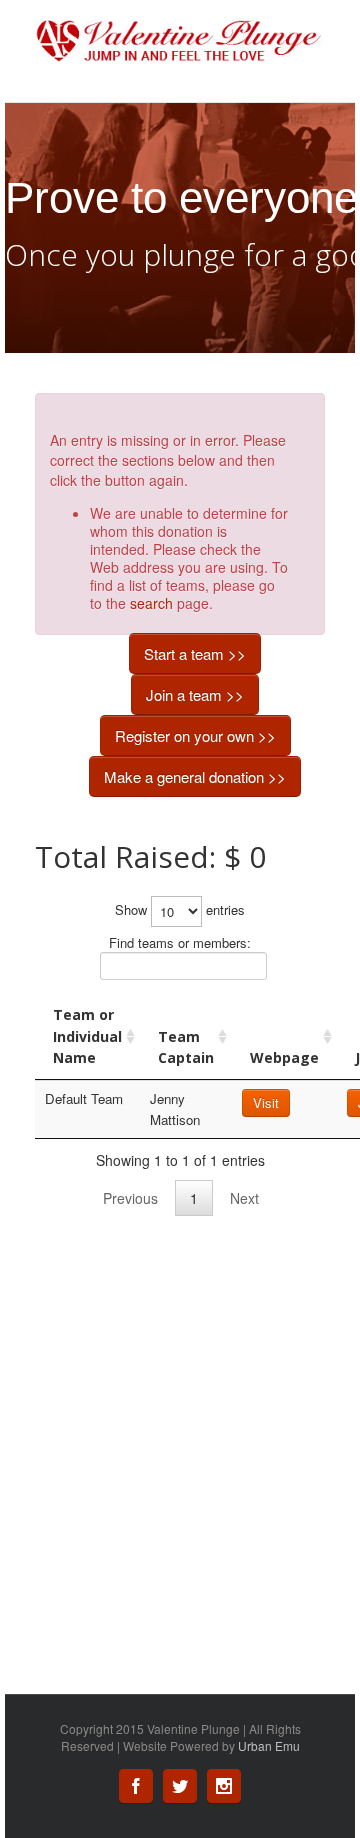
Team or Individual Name (87, 1036)
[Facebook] (136, 1786)
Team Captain (186, 1047)
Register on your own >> (195, 735)
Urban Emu (269, 1745)
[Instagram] (224, 1786)
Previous (130, 1198)
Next (244, 1198)
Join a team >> (195, 694)
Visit (266, 1102)
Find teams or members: (180, 943)
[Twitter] (180, 1786)
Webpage (284, 1057)
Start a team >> (195, 653)
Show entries (180, 909)
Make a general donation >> (195, 776)
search (151, 603)
